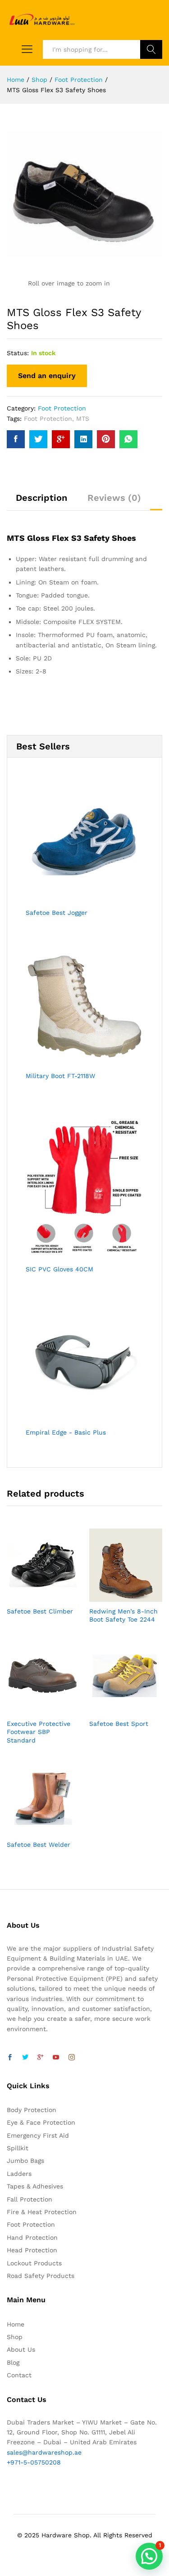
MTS (83, 419)
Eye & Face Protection (41, 2122)
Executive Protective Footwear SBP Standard (39, 1732)
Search (151, 49)
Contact (19, 2375)
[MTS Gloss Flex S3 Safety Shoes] (16, 439)
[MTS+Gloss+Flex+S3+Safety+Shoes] (38, 439)
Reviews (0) (114, 498)
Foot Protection (62, 408)
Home (16, 2324)
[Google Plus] (41, 2058)
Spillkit (18, 2148)
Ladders (19, 2174)
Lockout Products (34, 2263)
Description (41, 498)
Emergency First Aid (38, 2135)
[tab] (41, 502)
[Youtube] (56, 2058)
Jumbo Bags (25, 2161)
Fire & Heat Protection (42, 2212)
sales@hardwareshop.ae (44, 2452)
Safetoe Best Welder (39, 1845)
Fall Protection (30, 2199)
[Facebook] (10, 2058)
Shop (15, 2337)
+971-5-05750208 (34, 2462)
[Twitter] (25, 2058)
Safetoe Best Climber (40, 1611)
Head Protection (32, 2250)
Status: (18, 353)
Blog (13, 2362)
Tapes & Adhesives (35, 2186)
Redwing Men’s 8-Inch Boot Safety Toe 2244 (123, 1615)
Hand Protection (32, 2237)
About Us (21, 2349)
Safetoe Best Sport (119, 1724)
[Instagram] (72, 2058)
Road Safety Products (41, 2276)
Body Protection (32, 2110)
